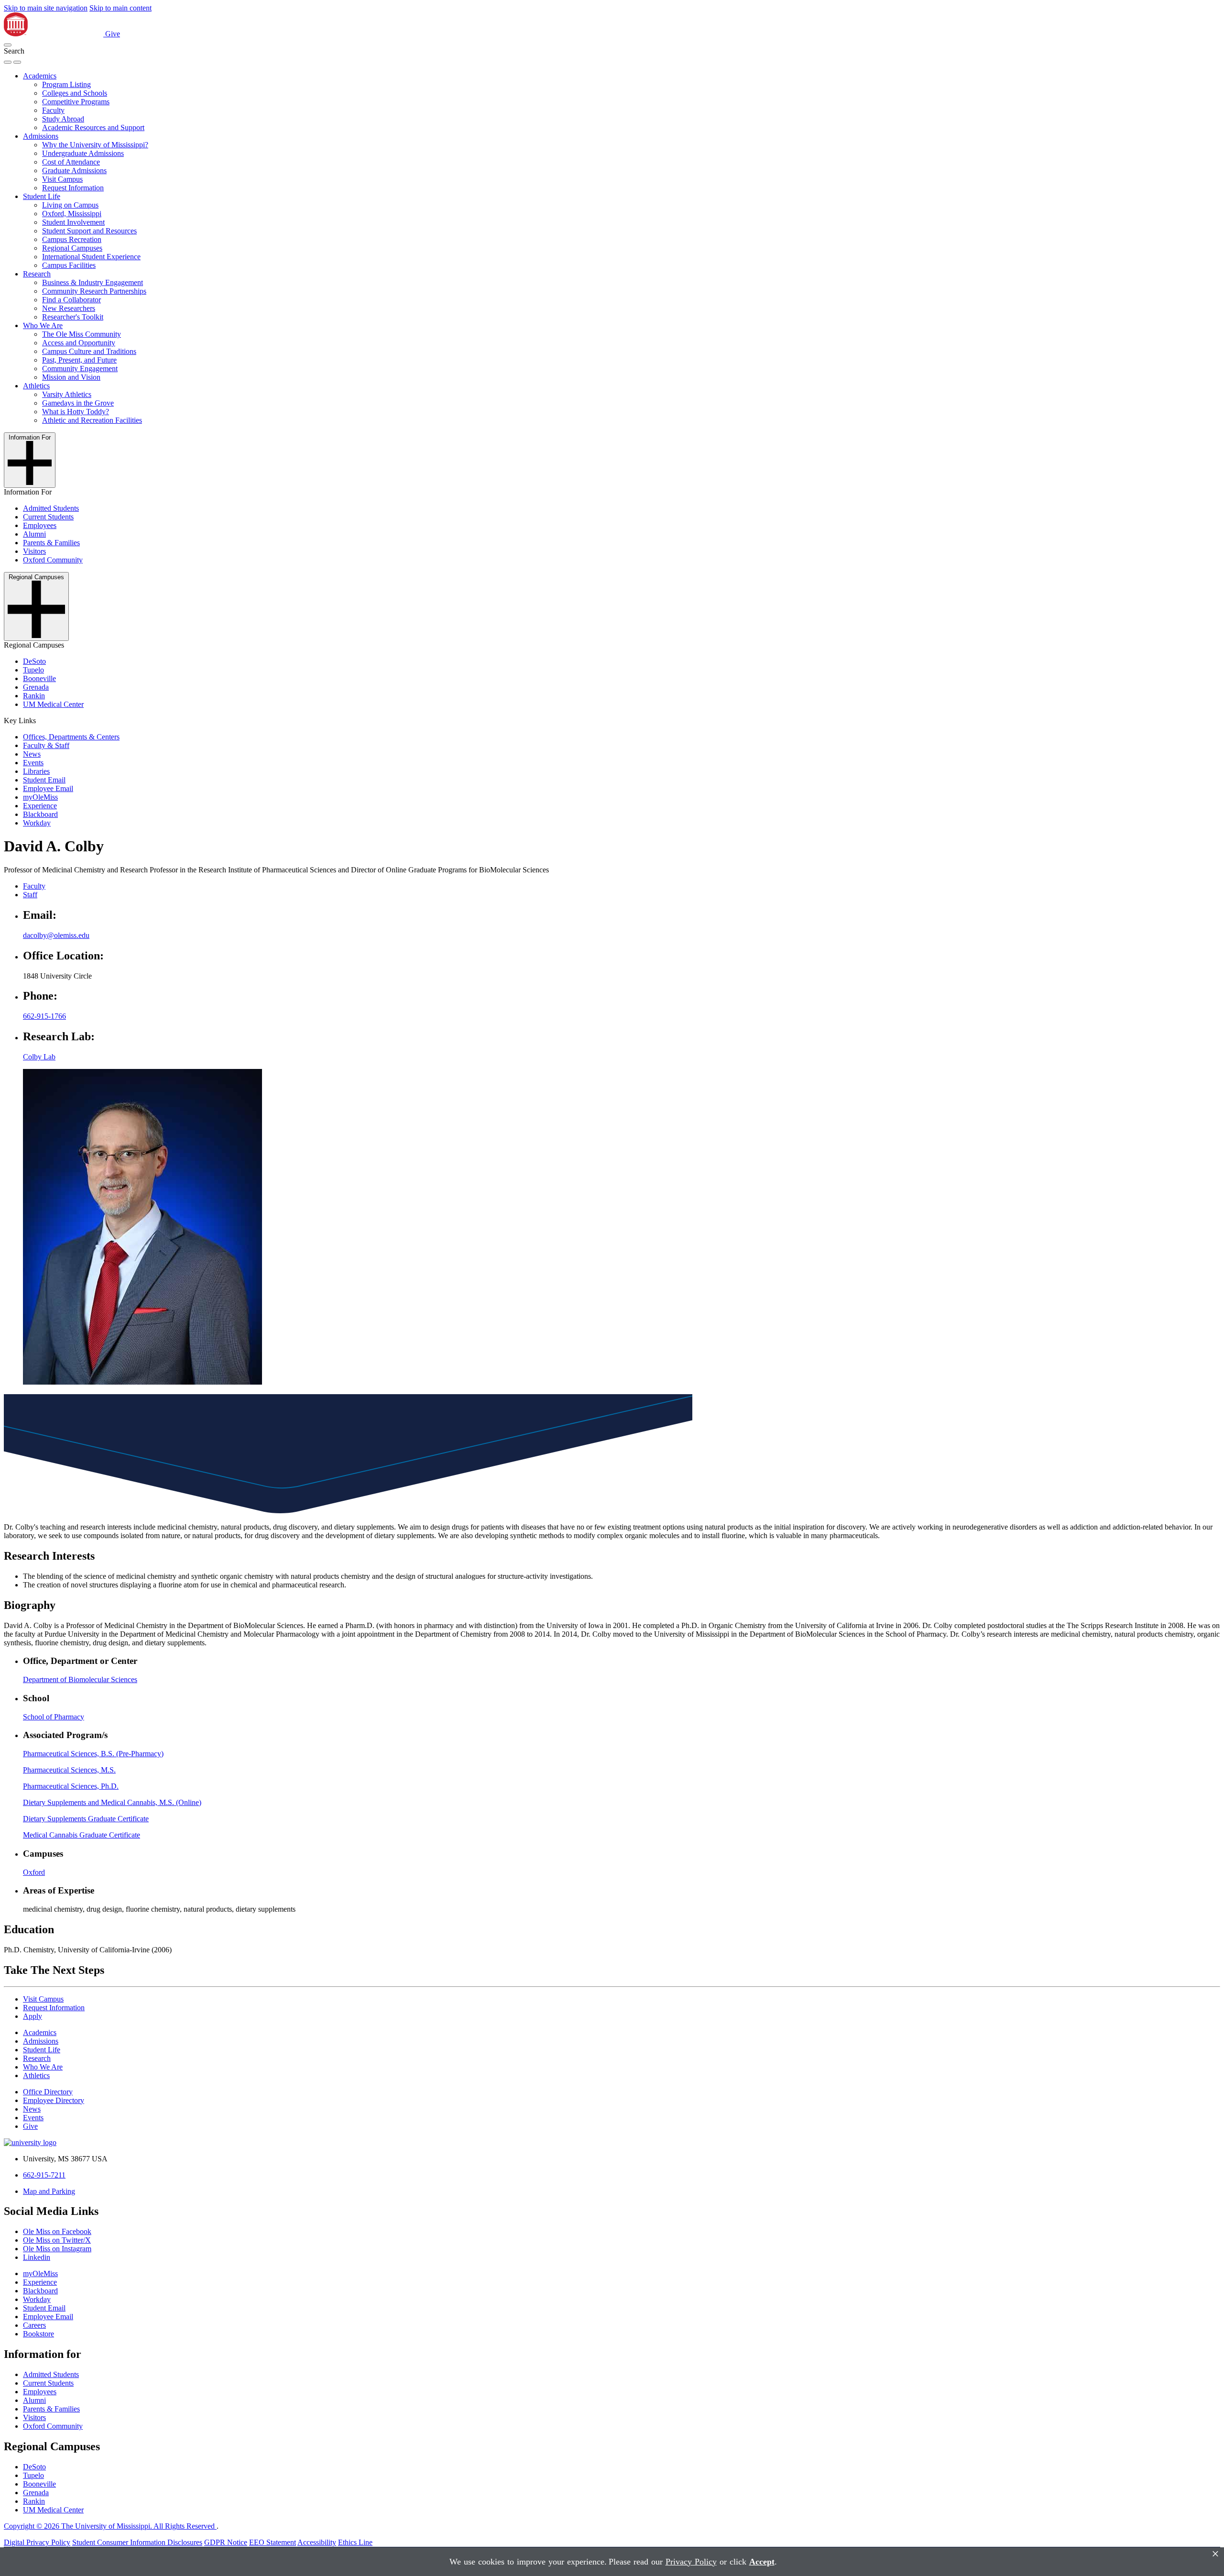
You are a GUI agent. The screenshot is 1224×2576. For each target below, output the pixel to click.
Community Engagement (80, 369)
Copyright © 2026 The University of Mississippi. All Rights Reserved (110, 2526)
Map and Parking (49, 2191)
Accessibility (317, 2542)
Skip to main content (120, 8)
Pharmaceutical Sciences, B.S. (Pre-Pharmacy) (93, 1754)
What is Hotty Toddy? (76, 412)
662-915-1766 (44, 1016)
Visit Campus (62, 179)
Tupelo (33, 670)
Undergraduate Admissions (83, 153)
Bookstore (38, 2334)
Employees (40, 525)
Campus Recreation (72, 239)
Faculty (53, 110)
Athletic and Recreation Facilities (92, 420)
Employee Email (48, 788)
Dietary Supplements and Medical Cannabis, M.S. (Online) (112, 1802)
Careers (34, 2325)
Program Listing (66, 84)
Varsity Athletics (67, 394)
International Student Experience (91, 257)
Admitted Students (51, 508)
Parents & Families (51, 543)
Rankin (34, 696)
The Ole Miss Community (82, 334)
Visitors (34, 551)
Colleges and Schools (75, 93)
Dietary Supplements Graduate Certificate (86, 1819)
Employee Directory (54, 2100)
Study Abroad (63, 119)
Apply (33, 2016)
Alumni (34, 534)
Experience (40, 806)
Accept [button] (762, 2562)
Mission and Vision (71, 377)
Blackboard (40, 814)
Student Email (44, 780)
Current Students (48, 517)
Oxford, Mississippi (72, 214)
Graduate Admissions (74, 171)
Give (113, 34)
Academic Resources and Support (93, 127)
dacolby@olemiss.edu (56, 935)
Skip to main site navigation (46, 8)
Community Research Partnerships (94, 291)
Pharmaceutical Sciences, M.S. (69, 1770)
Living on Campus (70, 205)
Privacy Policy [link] (691, 2562)
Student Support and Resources (89, 231)
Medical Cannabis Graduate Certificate (82, 1835)
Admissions (41, 136)
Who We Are (43, 325)
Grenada (36, 687)
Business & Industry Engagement (93, 282)
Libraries (36, 771)
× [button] (1215, 2554)
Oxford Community (53, 560)
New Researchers (69, 308)
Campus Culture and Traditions (89, 351)
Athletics (36, 386)
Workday (37, 823)
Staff (30, 895)
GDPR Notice (226, 2542)
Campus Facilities (69, 265)
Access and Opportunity (79, 343)
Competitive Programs (76, 102)
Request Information (73, 188)
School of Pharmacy (54, 1717)
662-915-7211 (44, 2175)
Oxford (34, 1872)
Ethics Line (355, 2542)
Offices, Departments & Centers (71, 737)
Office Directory (48, 2092)
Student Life (42, 196)
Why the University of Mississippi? (95, 145)
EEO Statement (273, 2542)
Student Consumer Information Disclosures (137, 2542)
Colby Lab (39, 1057)
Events (33, 763)
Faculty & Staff (46, 745)
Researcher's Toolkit (73, 317)
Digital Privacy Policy (37, 2542)
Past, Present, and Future (79, 360)
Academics (40, 76)
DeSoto (34, 661)
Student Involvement (73, 222)
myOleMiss (40, 797)
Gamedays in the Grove (78, 403)
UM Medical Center (53, 704)
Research (37, 274)
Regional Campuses (72, 248)
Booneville (39, 678)
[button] (8, 45)
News (32, 754)
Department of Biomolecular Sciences (80, 1679)
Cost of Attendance (71, 162)
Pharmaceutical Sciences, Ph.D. (71, 1786)
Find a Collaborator (71, 300)
